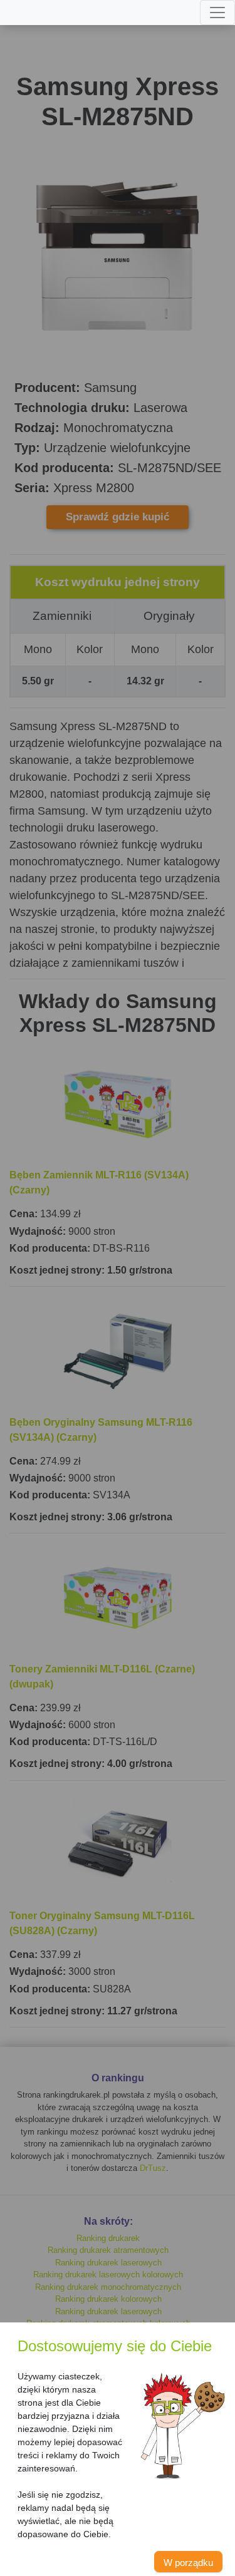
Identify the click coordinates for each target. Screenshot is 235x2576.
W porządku (188, 2563)
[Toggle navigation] (217, 13)
